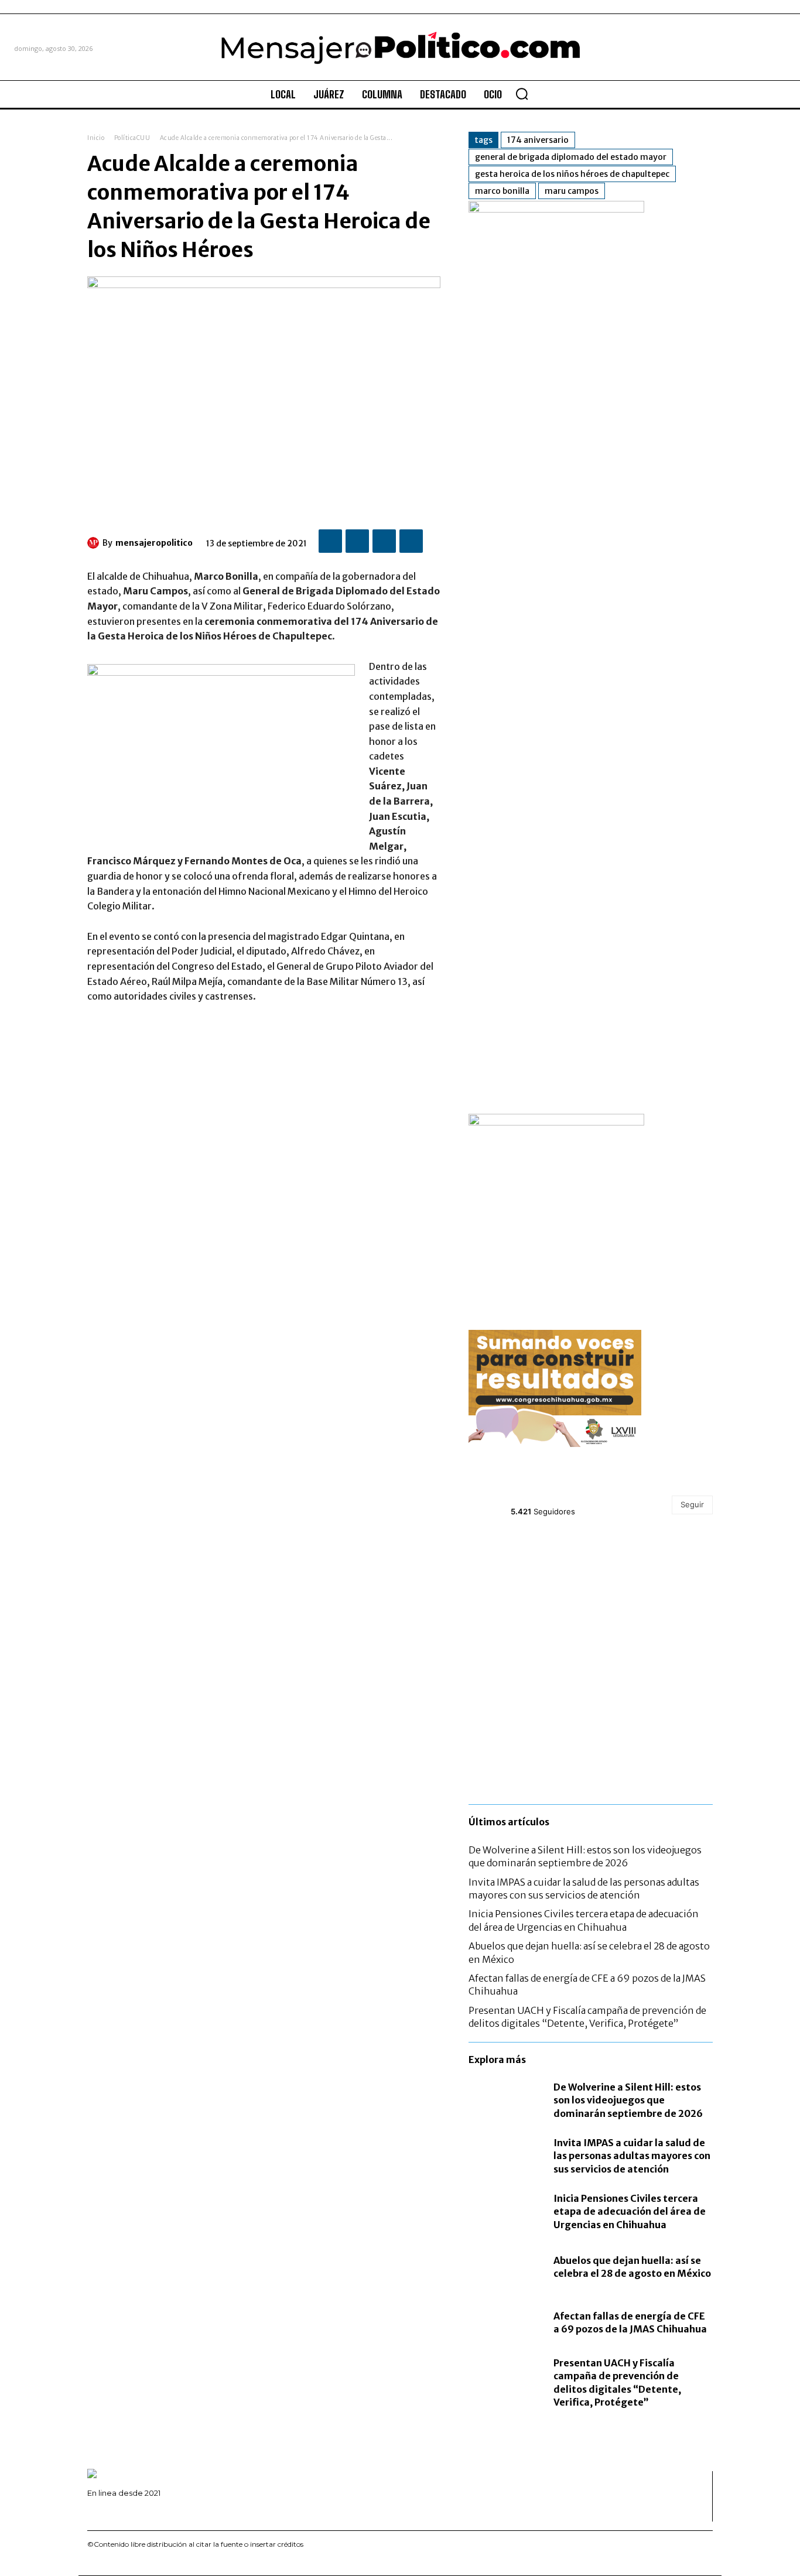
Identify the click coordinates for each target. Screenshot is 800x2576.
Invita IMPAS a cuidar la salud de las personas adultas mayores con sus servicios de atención (632, 2156)
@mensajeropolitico (553, 1498)
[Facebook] (330, 541)
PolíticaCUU (132, 138)
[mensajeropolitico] (95, 543)
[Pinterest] (384, 541)
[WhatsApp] (411, 541)
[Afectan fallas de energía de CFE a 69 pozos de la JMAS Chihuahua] (505, 2323)
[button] (522, 94)
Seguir (692, 1504)
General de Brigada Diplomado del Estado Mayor (571, 157)
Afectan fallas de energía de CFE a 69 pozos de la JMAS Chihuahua (630, 2322)
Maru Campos (572, 191)
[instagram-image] (509, 1573)
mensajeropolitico (154, 543)
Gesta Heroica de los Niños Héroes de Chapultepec (572, 174)
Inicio (96, 138)
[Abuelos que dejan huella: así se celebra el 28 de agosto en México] (505, 2267)
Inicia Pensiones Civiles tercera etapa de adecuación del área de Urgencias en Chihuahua (630, 2211)
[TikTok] (125, 2512)
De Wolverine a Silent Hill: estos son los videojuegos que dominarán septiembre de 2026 (585, 1856)
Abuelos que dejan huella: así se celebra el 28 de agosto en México (632, 2267)
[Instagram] (107, 2512)
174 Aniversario (538, 140)
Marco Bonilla (502, 191)
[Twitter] (357, 541)
